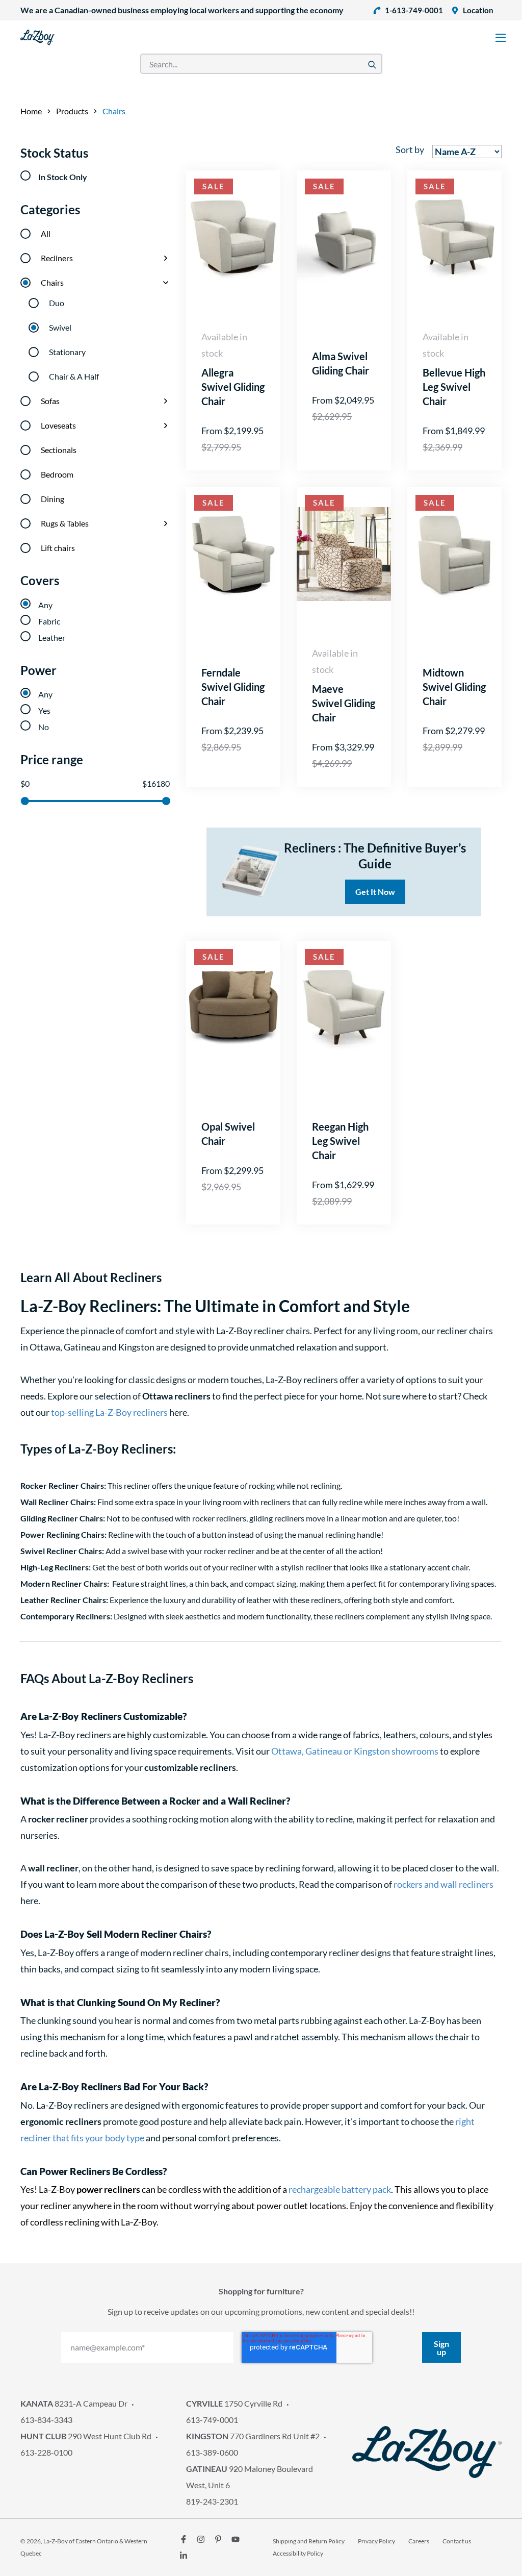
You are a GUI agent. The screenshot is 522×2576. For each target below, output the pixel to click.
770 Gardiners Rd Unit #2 (253, 2436)
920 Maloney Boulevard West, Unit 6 (250, 2477)
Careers (419, 2541)
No (44, 727)
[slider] (24, 801)
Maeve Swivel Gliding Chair (344, 703)
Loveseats (58, 425)
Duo (57, 303)
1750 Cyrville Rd (234, 2403)
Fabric (49, 621)
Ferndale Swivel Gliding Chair (233, 687)
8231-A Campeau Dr (74, 2403)
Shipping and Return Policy (309, 2541)
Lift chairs (58, 548)
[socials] (184, 2539)
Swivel (60, 327)
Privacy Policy (376, 2541)
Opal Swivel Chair (228, 1134)
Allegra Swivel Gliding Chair (233, 387)
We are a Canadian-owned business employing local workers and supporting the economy (182, 10)
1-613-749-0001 (414, 10)
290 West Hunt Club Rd (86, 2436)
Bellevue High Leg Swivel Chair (454, 387)
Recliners (57, 258)
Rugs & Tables (65, 523)
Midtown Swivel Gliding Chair (454, 687)
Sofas (50, 401)
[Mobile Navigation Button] (501, 38)
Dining (53, 499)
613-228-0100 (46, 2452)
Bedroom (57, 474)
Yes (44, 710)
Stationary (67, 352)
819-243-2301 (212, 2501)
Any (45, 605)
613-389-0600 (212, 2452)
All (46, 233)
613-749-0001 (212, 2420)
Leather (52, 637)
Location (478, 10)
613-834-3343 (46, 2420)
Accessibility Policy (298, 2553)
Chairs (52, 282)
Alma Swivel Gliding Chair (341, 363)
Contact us (457, 2541)
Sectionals (59, 450)
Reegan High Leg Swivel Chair (340, 1141)
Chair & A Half (74, 376)
